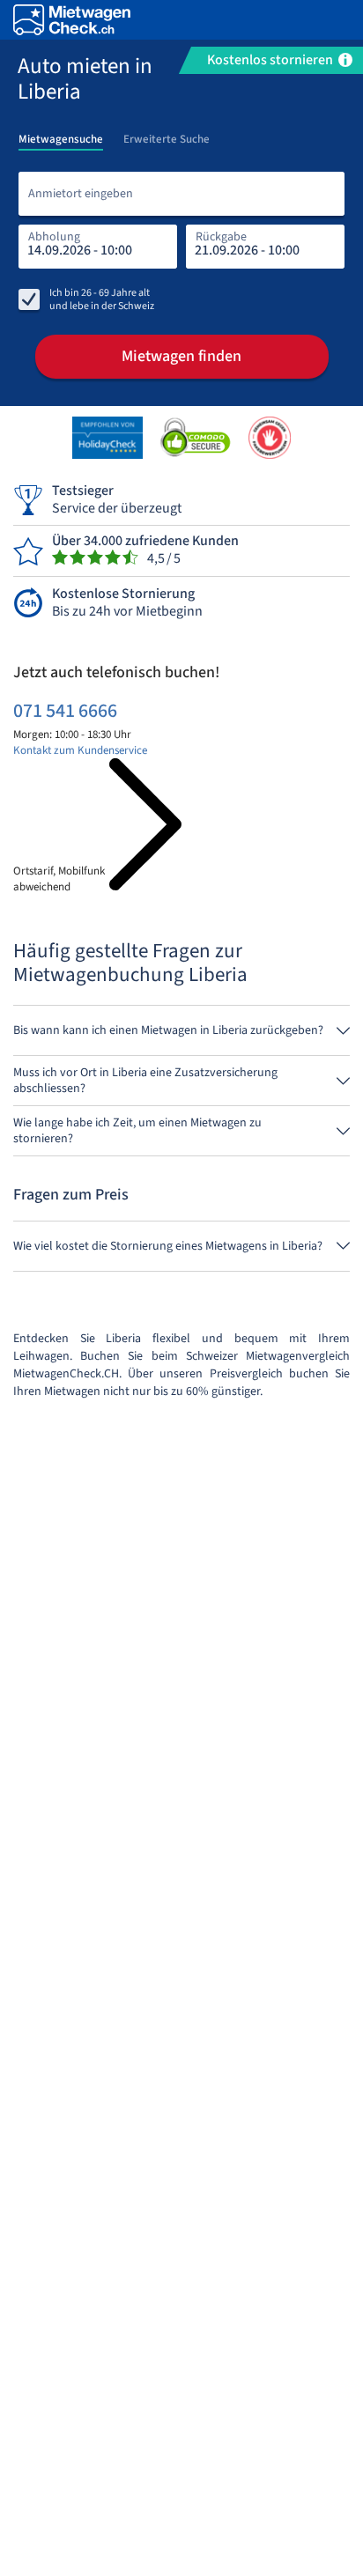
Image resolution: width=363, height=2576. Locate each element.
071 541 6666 (65, 711)
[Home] (72, 20)
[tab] (61, 134)
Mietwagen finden (181, 356)
